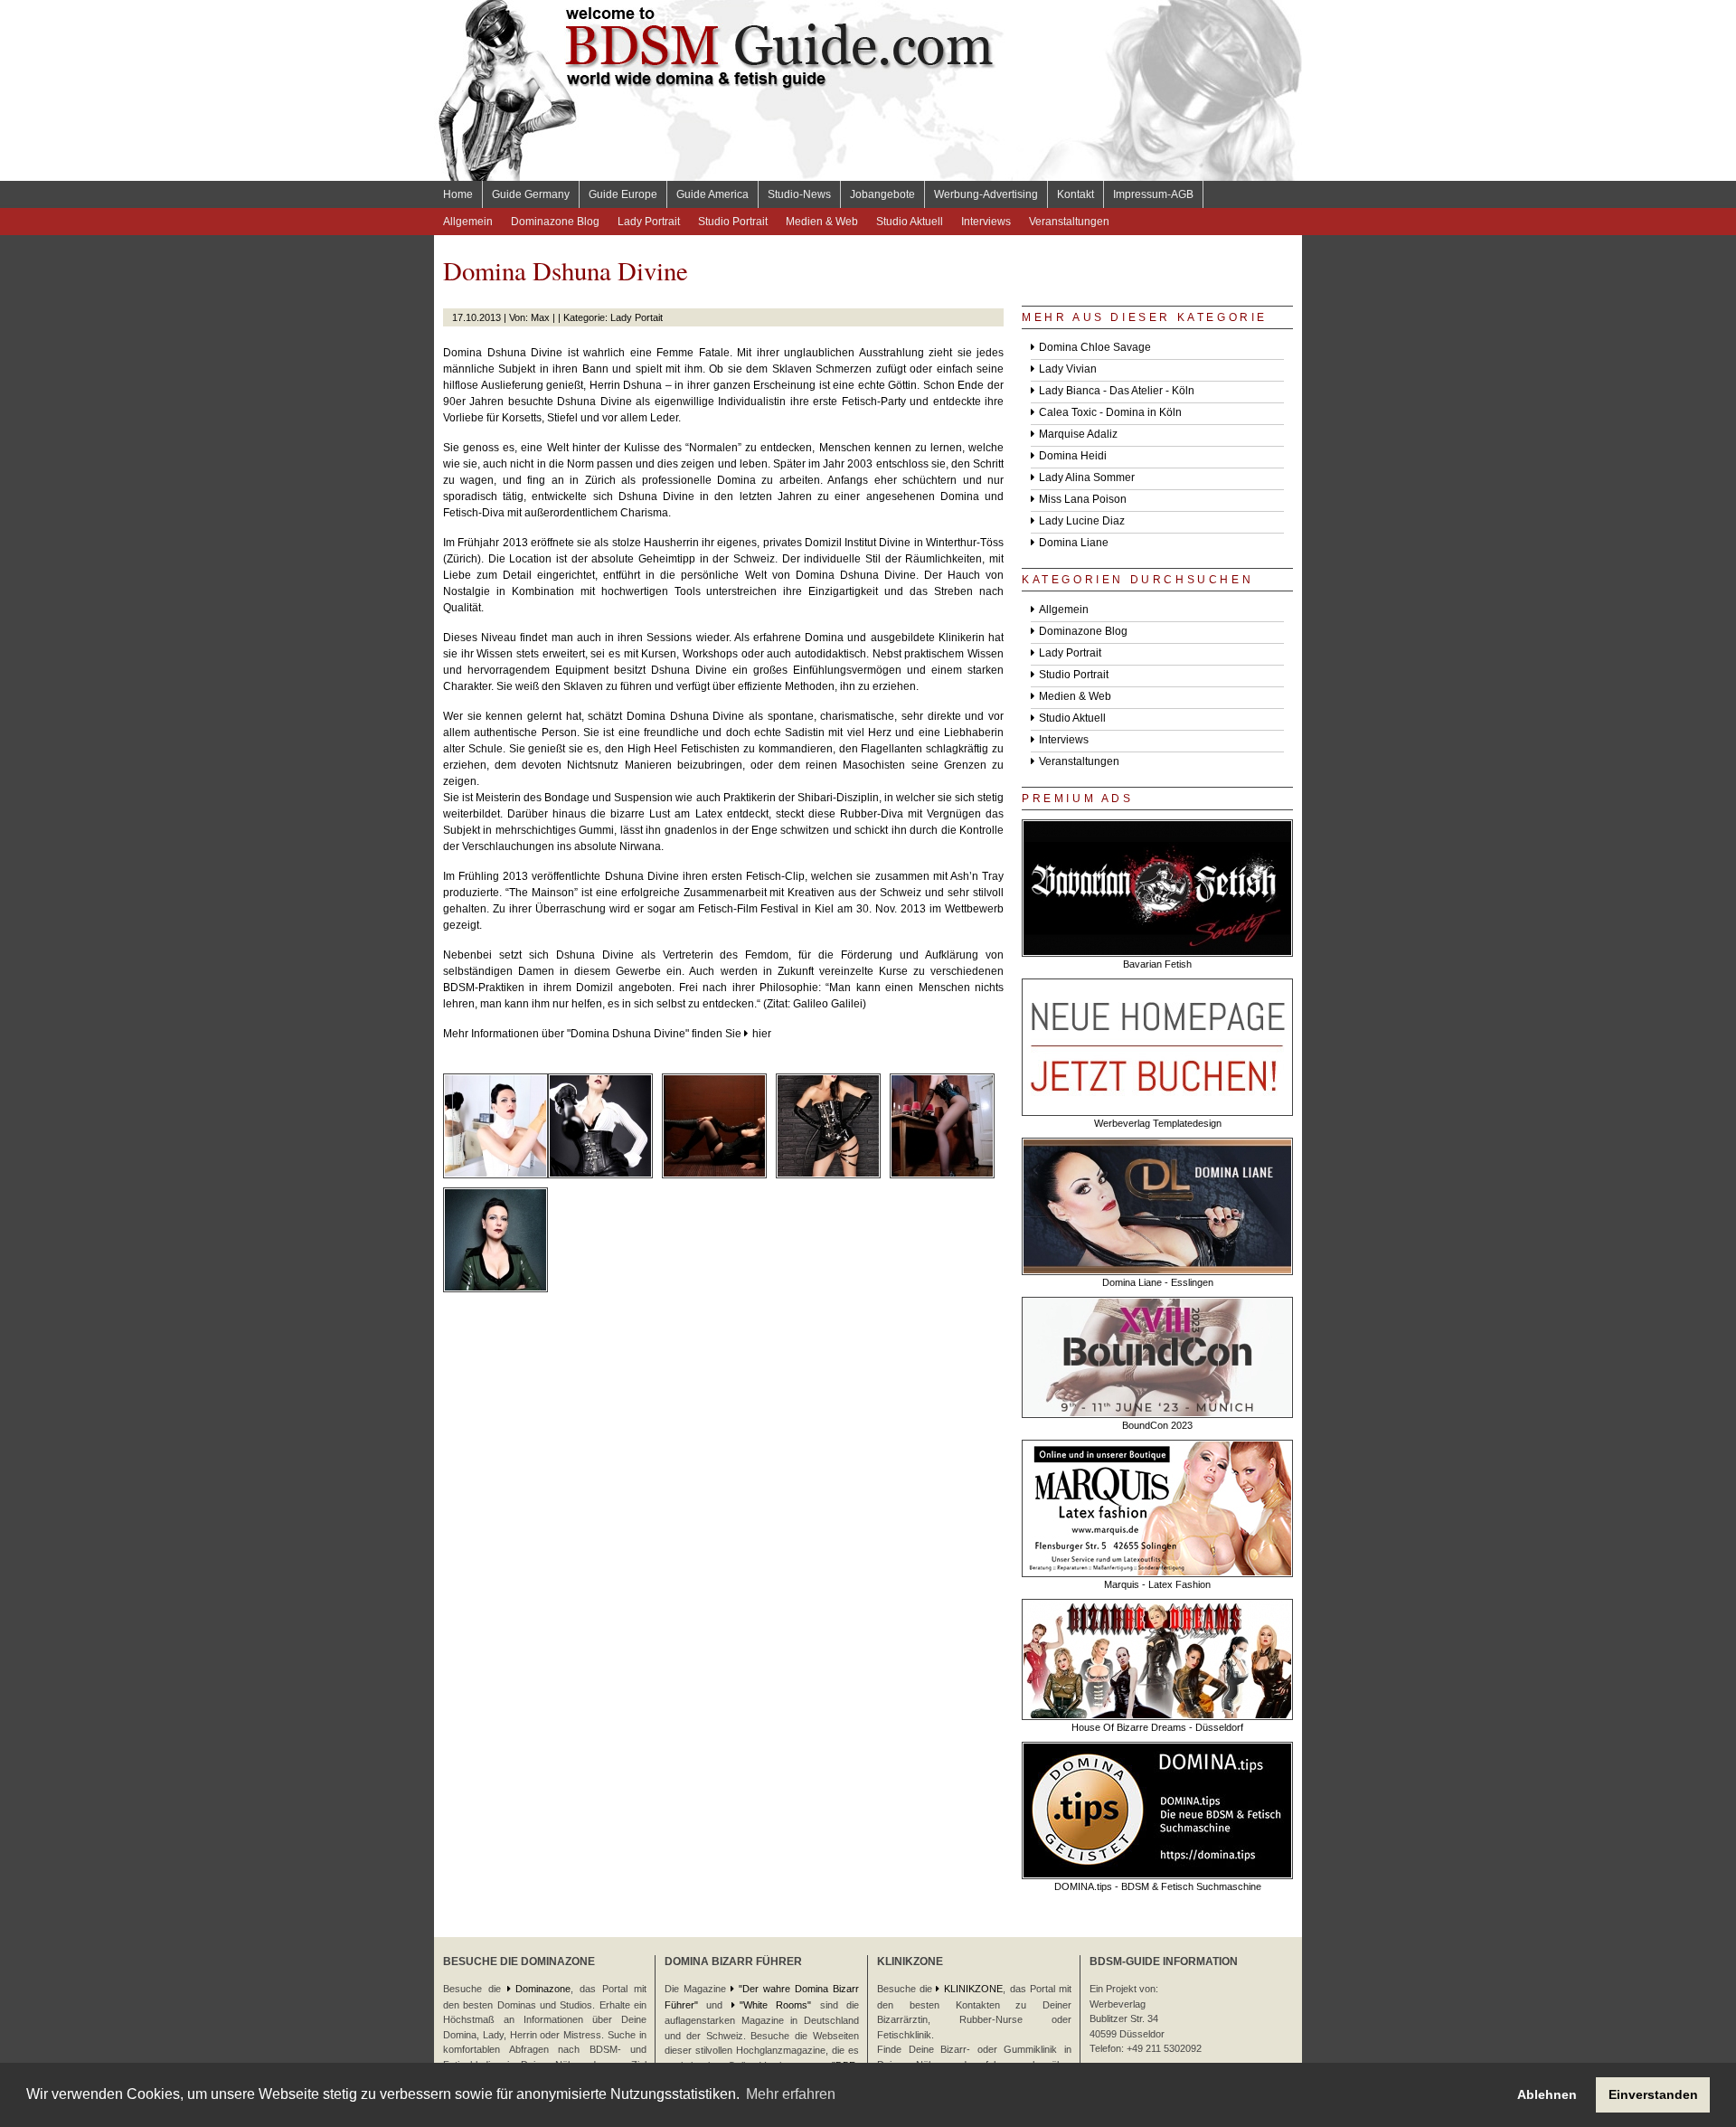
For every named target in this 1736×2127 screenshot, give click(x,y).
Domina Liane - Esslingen (1158, 1282)
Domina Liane (1074, 543)
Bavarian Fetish (1157, 964)
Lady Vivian (1068, 369)
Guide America (712, 194)
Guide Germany (531, 194)
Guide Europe (623, 194)
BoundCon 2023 (1157, 1425)
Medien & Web (822, 222)
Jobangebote (882, 194)
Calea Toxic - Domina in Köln (1110, 412)
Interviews (986, 222)
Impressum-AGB (1153, 194)
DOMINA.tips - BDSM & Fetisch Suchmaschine (1158, 1886)
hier (762, 1034)
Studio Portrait (733, 222)
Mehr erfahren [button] (791, 2094)
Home (458, 194)
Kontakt (1076, 194)
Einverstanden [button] (1653, 2094)
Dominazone (543, 1989)
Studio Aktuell (910, 222)
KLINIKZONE (973, 1989)
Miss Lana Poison (1083, 499)
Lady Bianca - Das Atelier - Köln (1117, 391)
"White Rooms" (775, 2005)
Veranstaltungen (1069, 222)
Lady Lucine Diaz (1082, 521)
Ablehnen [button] (1547, 2094)
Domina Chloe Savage (1095, 347)
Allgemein (468, 222)
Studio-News (799, 194)
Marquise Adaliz (1078, 434)
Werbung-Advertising (986, 194)
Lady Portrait (649, 222)
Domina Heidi (1073, 456)
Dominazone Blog (555, 222)
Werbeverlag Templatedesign (1158, 1123)
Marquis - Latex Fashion (1157, 1584)
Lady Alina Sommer (1087, 477)
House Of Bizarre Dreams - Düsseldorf (1157, 1727)
